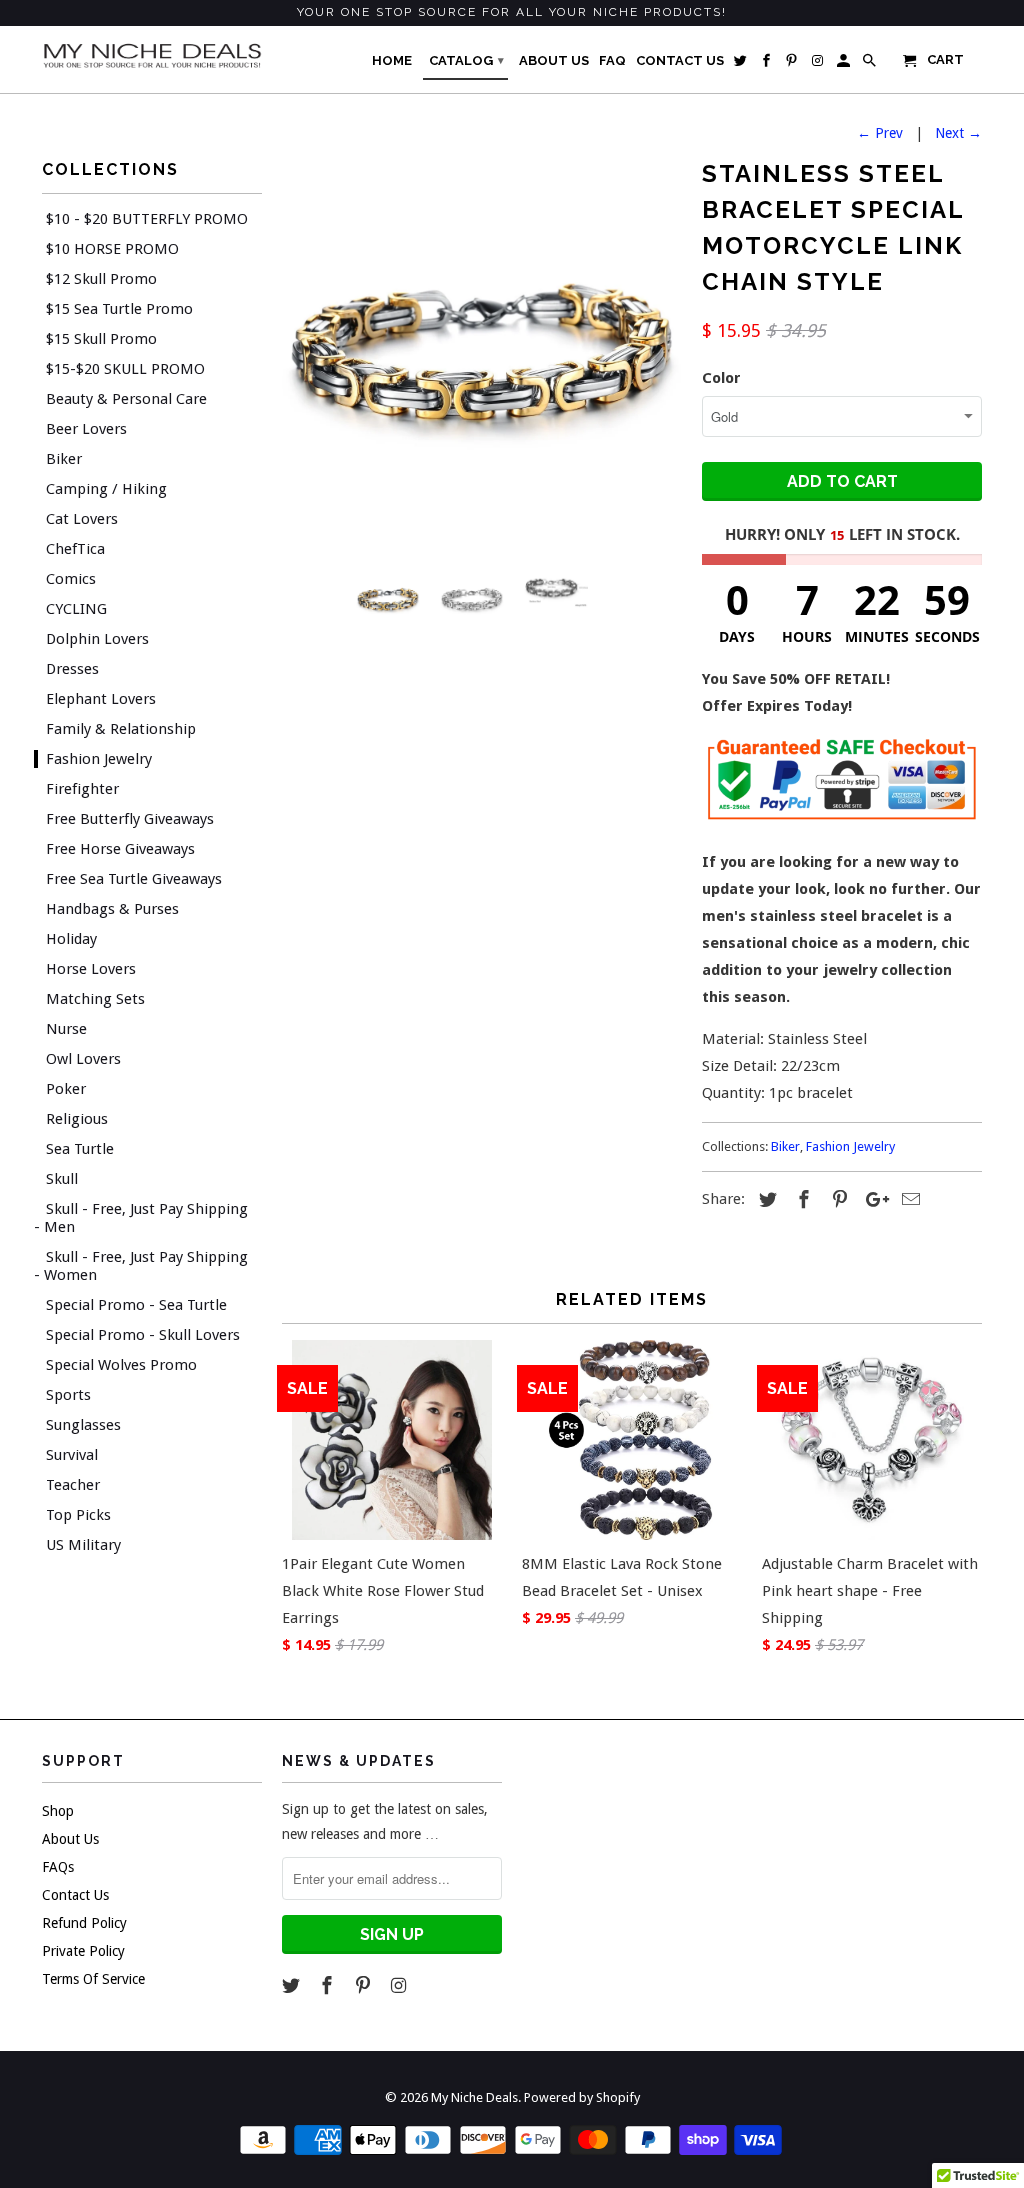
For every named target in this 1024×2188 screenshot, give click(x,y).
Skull (62, 1179)
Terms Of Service (93, 1979)
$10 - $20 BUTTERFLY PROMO (147, 219)
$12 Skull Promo (101, 279)
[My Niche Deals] (152, 55)
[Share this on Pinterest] (837, 1199)
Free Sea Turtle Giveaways (134, 879)
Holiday (71, 939)
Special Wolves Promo (121, 1365)
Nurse (66, 1029)
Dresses (72, 669)
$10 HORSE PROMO (112, 249)
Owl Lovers (83, 1059)
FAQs (58, 1867)
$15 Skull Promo (101, 339)
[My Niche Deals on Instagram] (400, 1985)
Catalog (466, 60)
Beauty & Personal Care (126, 399)
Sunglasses (83, 1425)
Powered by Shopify (582, 2097)
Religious (77, 1119)
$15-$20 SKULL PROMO (125, 369)
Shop (58, 1811)
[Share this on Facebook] (801, 1199)
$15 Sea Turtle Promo (119, 309)
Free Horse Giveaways (120, 849)
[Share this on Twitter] (765, 1199)
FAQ (612, 60)
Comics (71, 579)
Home (392, 60)
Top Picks (78, 1515)
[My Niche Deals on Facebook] (329, 1985)
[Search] (871, 65)
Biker (64, 459)
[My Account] (845, 65)
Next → (958, 133)
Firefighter (82, 789)
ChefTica (75, 549)
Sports (68, 1395)
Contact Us (75, 1895)
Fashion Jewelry (99, 759)
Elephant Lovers (101, 699)
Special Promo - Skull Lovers (143, 1335)
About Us (70, 1839)
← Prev (880, 133)
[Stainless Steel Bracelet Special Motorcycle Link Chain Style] (482, 352)
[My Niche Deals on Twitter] (293, 1985)
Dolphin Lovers (97, 639)
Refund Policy (84, 1923)
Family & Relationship (121, 729)
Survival (72, 1455)
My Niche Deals (474, 2097)
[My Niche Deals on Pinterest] (365, 1985)
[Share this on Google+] (872, 1199)
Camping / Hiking (106, 489)
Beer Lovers (86, 429)
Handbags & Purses (112, 909)
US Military (83, 1545)
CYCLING (76, 609)
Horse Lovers (91, 969)
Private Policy (83, 1951)
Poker (66, 1089)
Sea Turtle (80, 1149)
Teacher (73, 1485)
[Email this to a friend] (908, 1199)
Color (721, 378)
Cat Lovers (82, 519)
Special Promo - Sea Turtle (136, 1305)
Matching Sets (95, 999)
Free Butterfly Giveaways (130, 819)
